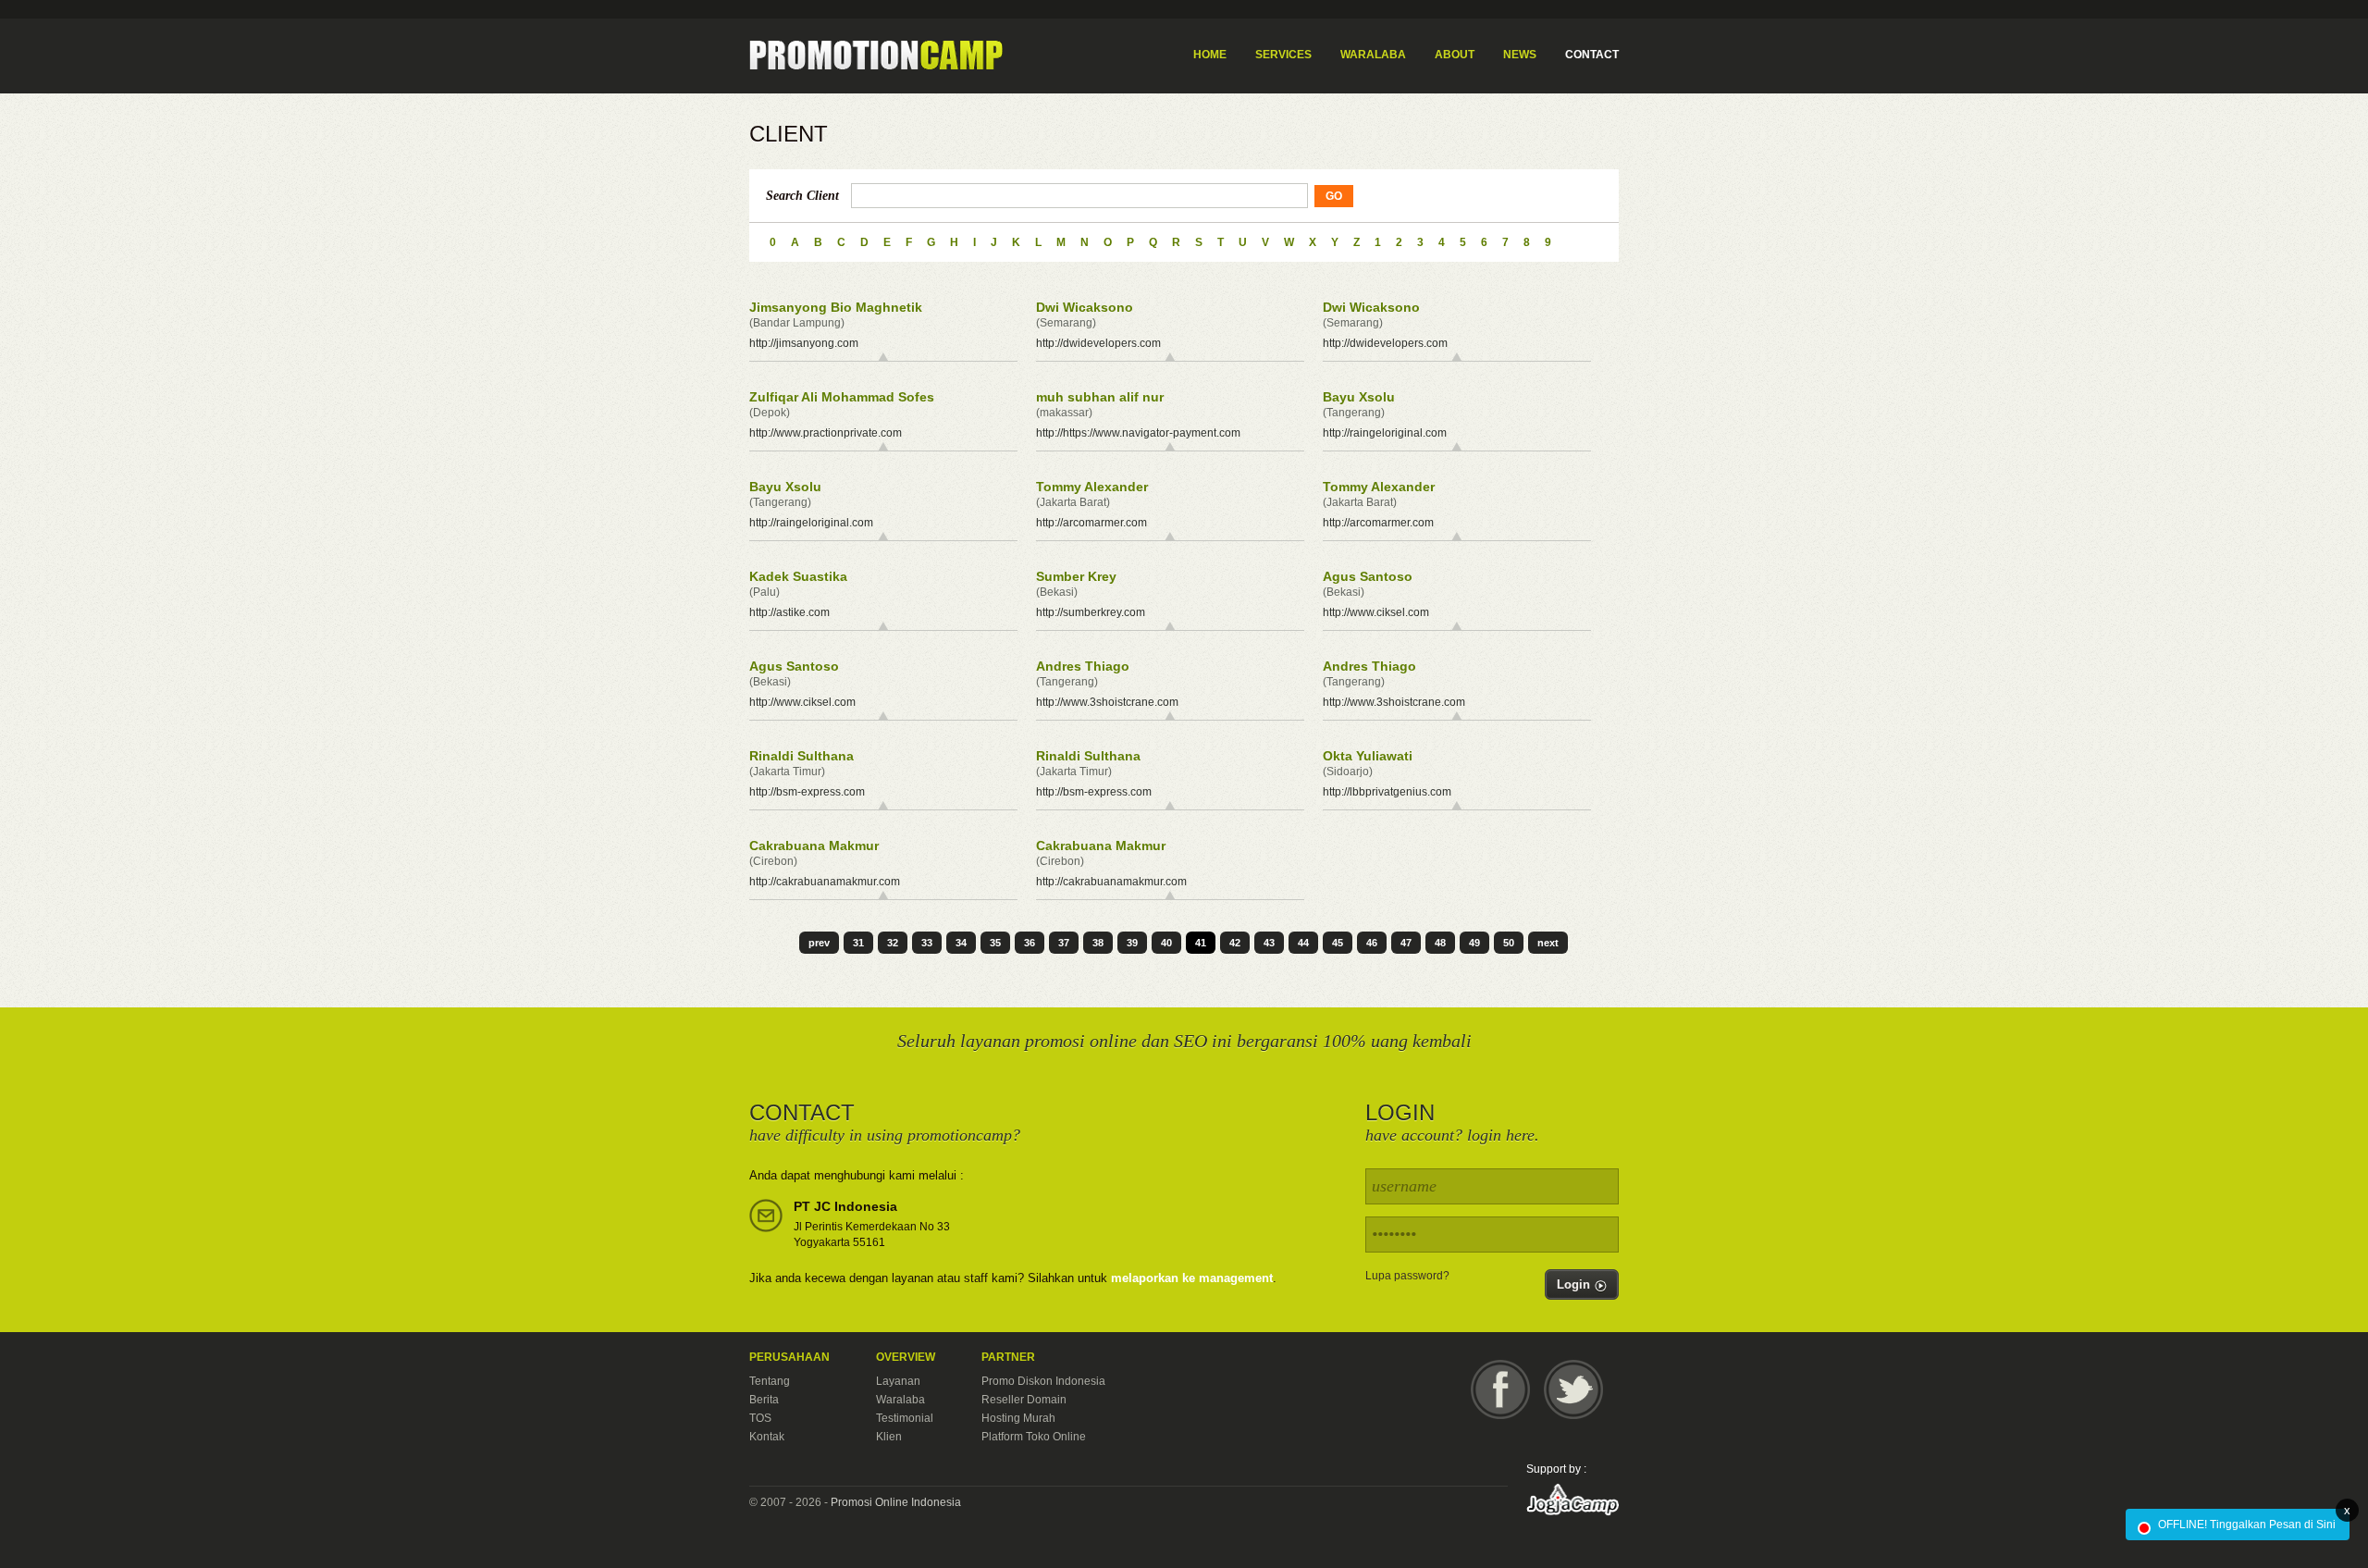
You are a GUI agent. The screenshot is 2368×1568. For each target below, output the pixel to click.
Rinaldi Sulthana (802, 756)
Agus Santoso (1368, 576)
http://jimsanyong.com (804, 343)
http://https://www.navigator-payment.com (1138, 433)
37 (1064, 943)
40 (1166, 943)
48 (1440, 943)
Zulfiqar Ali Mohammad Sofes (842, 397)
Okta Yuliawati (1368, 756)
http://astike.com (789, 612)
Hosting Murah (1018, 1418)
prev (819, 943)
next (1548, 943)
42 (1235, 943)
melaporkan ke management (1192, 1278)
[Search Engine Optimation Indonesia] (876, 56)
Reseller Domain (1024, 1400)
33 (927, 943)
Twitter (1573, 1389)
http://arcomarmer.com (1091, 523)
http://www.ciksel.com (1376, 612)
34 (961, 943)
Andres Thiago (1083, 666)
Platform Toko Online (1034, 1437)
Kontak (767, 1437)
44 (1303, 943)
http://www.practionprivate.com (826, 433)
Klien (889, 1437)
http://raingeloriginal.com (1385, 433)
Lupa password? (1407, 1276)
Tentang (770, 1381)
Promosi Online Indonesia (896, 1502)
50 (1509, 943)
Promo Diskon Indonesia (1043, 1381)
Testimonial (905, 1418)
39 (1132, 943)
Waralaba (900, 1400)
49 (1474, 943)
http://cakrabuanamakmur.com (825, 882)
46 (1372, 943)
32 (893, 943)
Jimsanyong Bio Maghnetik (836, 307)
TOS (760, 1418)
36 (1030, 943)
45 (1338, 943)
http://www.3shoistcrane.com (1107, 702)
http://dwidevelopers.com (1098, 343)
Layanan (898, 1381)
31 (858, 943)
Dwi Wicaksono (1085, 307)
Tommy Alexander (1092, 487)
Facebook (1500, 1389)
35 (995, 943)
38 (1098, 943)
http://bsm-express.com (807, 792)
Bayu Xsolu (1359, 397)
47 (1406, 943)
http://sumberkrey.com (1091, 612)
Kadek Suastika (798, 576)
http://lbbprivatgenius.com (1387, 792)
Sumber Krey (1076, 576)
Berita (764, 1400)
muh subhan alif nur (1100, 397)
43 (1269, 943)
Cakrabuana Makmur (814, 846)
